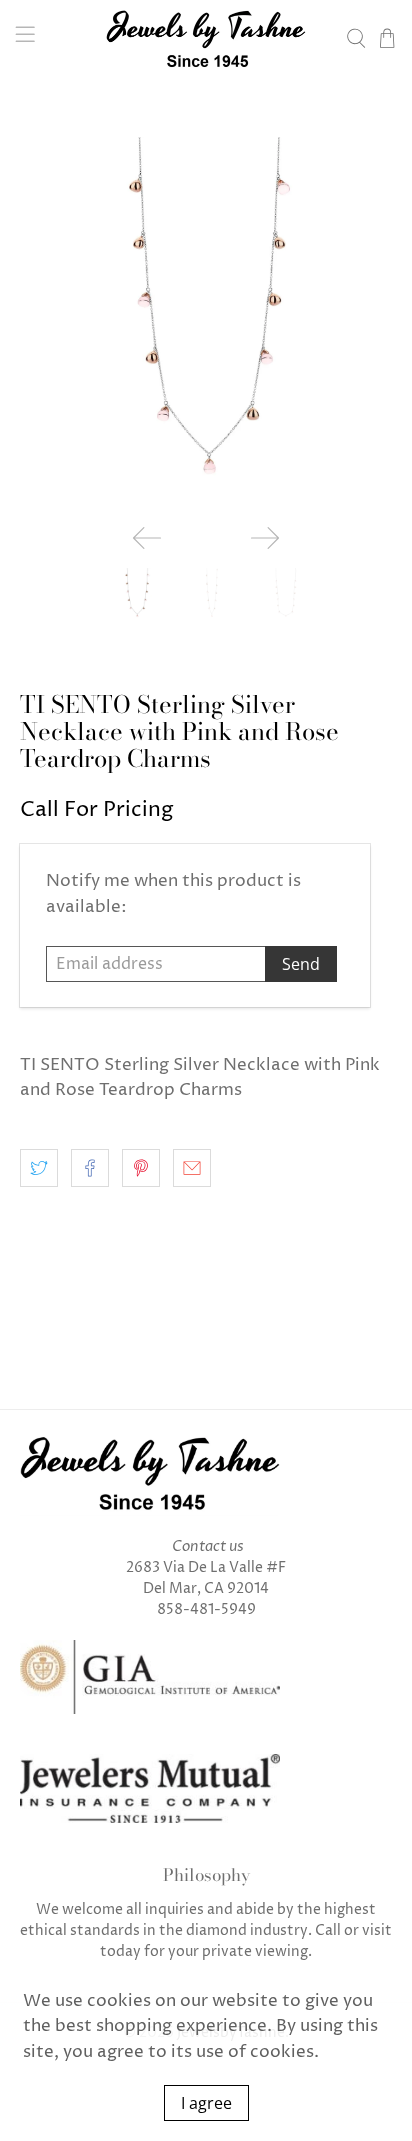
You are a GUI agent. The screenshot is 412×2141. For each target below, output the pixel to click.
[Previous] (147, 538)
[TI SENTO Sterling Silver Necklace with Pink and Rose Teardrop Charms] (205, 322)
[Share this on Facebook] (90, 1168)
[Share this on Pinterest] (141, 1168)
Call (328, 1930)
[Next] (265, 538)
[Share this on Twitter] (39, 1168)
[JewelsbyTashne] (206, 38)
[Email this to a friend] (192, 1168)
